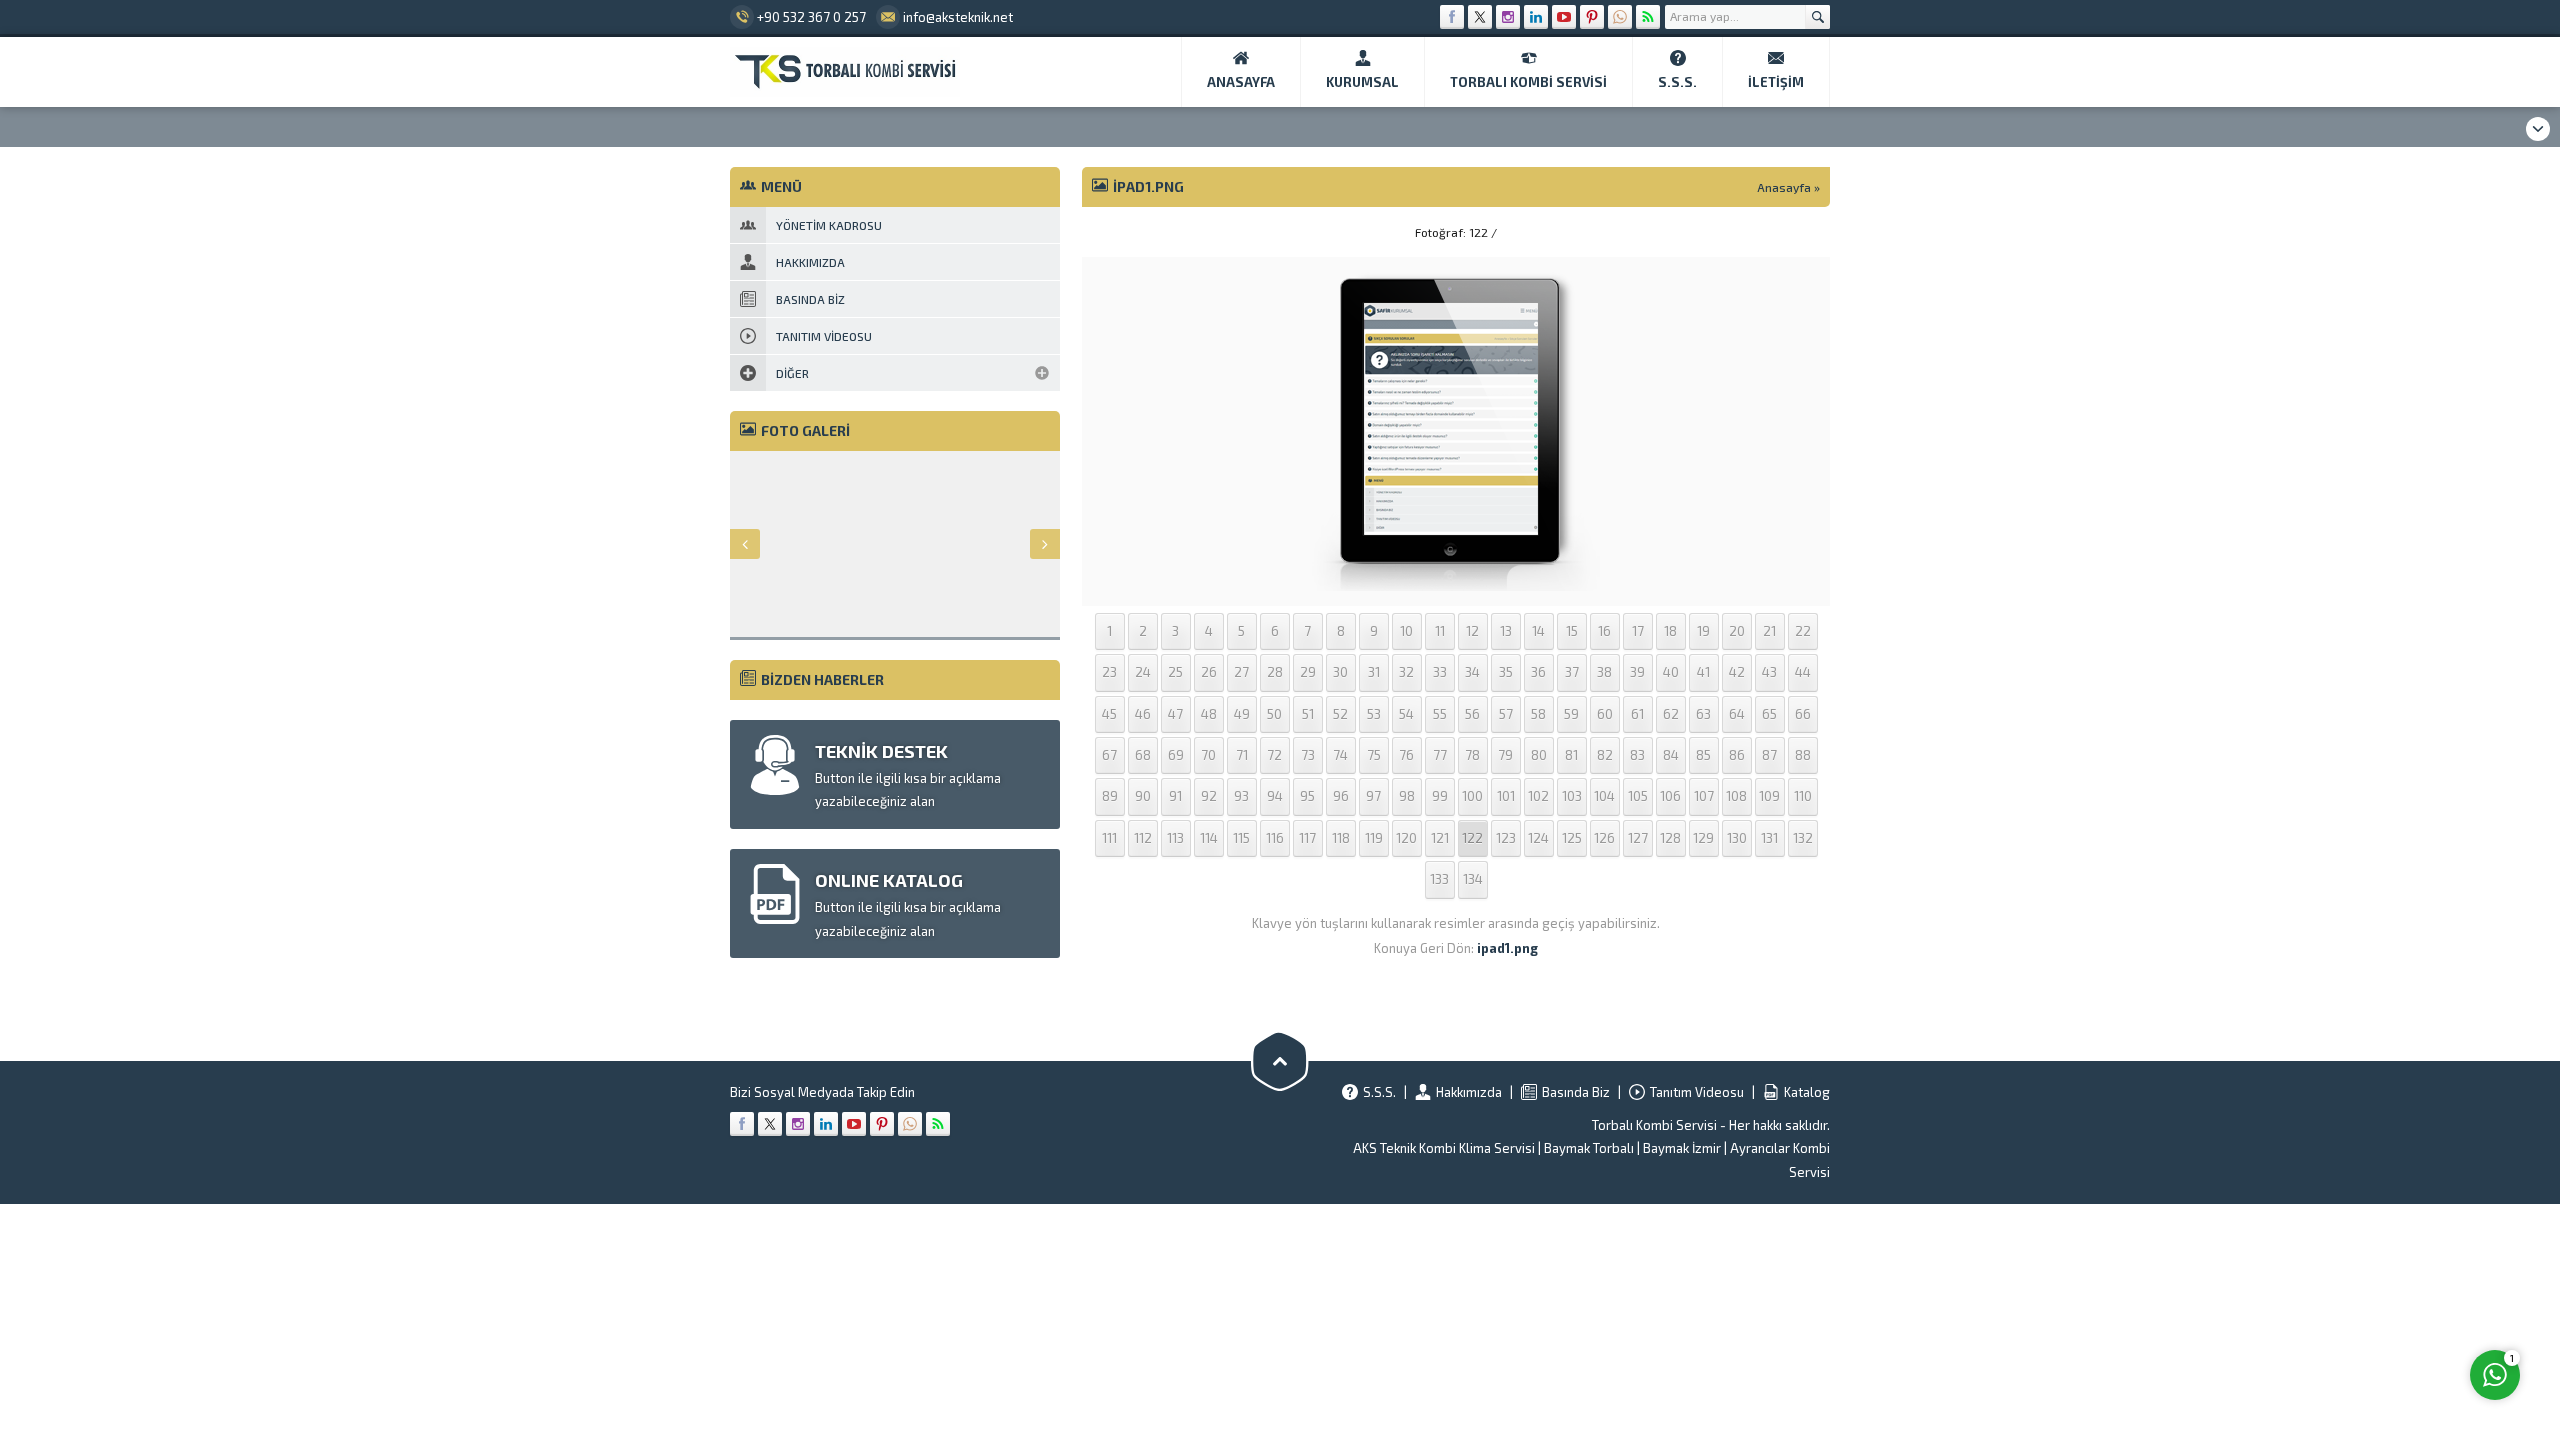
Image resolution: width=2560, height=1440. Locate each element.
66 (1803, 714)
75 (1374, 755)
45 (1109, 714)
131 (1769, 838)
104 (1604, 796)
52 (1340, 714)
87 (1769, 755)
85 (1703, 755)
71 (1242, 755)
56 (1472, 714)
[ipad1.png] (1456, 579)
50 (1274, 714)
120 (1406, 838)
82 (1605, 755)
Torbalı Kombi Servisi (1654, 1125)
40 (1671, 672)
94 (1275, 796)
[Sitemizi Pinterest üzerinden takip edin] (1592, 17)
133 (1439, 879)
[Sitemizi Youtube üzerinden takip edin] (1564, 17)
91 (1175, 796)
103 (1572, 796)
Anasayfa (1784, 187)
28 (1275, 672)
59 (1571, 714)
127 (1638, 838)
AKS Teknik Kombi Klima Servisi (1444, 1148)
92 (1209, 796)
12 (1472, 631)
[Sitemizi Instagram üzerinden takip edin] (1508, 17)
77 (1440, 755)
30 (1340, 672)
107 (1704, 796)
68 (1143, 755)
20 (1737, 631)
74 (1340, 755)
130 (1737, 838)
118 (1341, 838)
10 (1406, 631)
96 (1341, 796)
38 (1604, 672)
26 (1209, 672)
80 (1539, 755)
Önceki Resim (1132, 232)
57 (1506, 714)
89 (1110, 796)
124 (1538, 838)
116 (1275, 838)
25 (1175, 672)
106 (1670, 796)
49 (1242, 714)
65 (1769, 714)
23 (1109, 672)
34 (1472, 672)
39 (1637, 672)
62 (1671, 714)
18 (1670, 631)
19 (1703, 631)
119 (1374, 838)
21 (1769, 631)
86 (1737, 755)
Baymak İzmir (1682, 1148)
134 (1473, 879)
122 (1472, 838)
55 (1440, 714)
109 (1769, 796)
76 (1406, 755)
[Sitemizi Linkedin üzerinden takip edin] (1536, 17)
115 (1241, 838)
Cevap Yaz (2370, 1293)
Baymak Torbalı (1589, 1148)
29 (1308, 672)
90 (1143, 796)
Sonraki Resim (1780, 232)
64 (1737, 714)
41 (1703, 672)
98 (1407, 796)
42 (1737, 672)
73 (1308, 755)
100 (1472, 796)
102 (1538, 796)
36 (1538, 672)
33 (1440, 672)
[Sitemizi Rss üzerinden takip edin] (1648, 17)
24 (1143, 672)
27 (1241, 672)
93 (1241, 796)
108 (1736, 796)
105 (1638, 796)
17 (1638, 631)
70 (1208, 755)
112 (1143, 838)
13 (1506, 631)
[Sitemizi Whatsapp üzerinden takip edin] (1620, 17)
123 (1506, 838)
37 (1572, 672)
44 (1803, 672)
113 (1175, 838)
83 (1637, 755)
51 (1308, 714)
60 (1605, 714)
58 (1538, 714)
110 (1803, 796)
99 (1440, 796)
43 (1769, 672)
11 (1440, 631)
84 (1671, 755)
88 (1803, 755)
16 (1604, 631)
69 (1176, 755)
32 (1406, 672)
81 (1571, 755)
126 (1604, 838)
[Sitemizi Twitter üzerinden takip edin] (1480, 17)
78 (1472, 755)
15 (1572, 631)
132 (1803, 838)
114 (1209, 838)
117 (1307, 838)
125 (1572, 838)
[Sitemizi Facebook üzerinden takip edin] (1452, 17)
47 (1175, 714)
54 (1406, 714)
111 (1109, 838)
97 (1373, 796)
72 (1274, 755)
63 (1703, 714)
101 (1506, 796)
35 (1506, 672)
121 (1440, 838)
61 (1637, 714)
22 (1803, 631)
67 (1109, 755)
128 (1670, 838)
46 (1143, 714)
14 (1538, 631)
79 (1505, 755)
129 (1703, 838)
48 (1209, 714)
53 (1374, 714)
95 (1307, 796)
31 (1374, 672)
